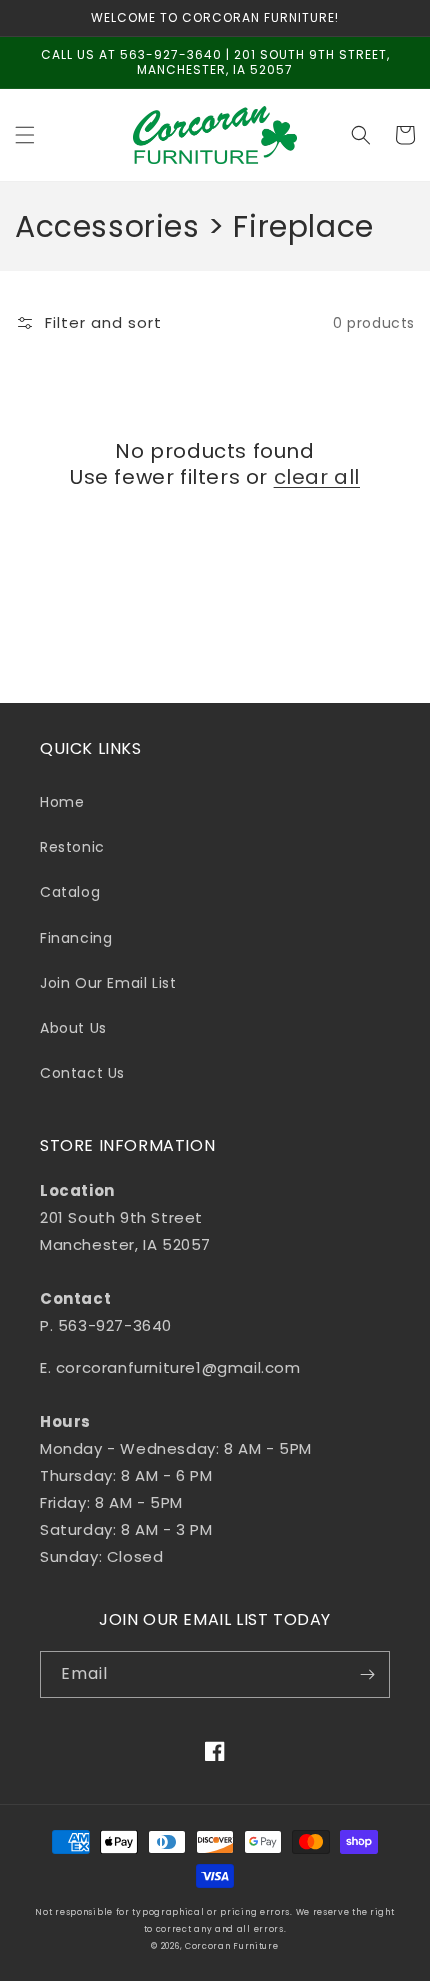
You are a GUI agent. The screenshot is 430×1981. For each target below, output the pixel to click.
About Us (73, 1028)
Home (62, 802)
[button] (25, 135)
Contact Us (82, 1073)
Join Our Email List (108, 983)
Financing (76, 938)
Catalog (70, 892)
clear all (317, 477)
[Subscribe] (367, 1674)
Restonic (72, 847)
